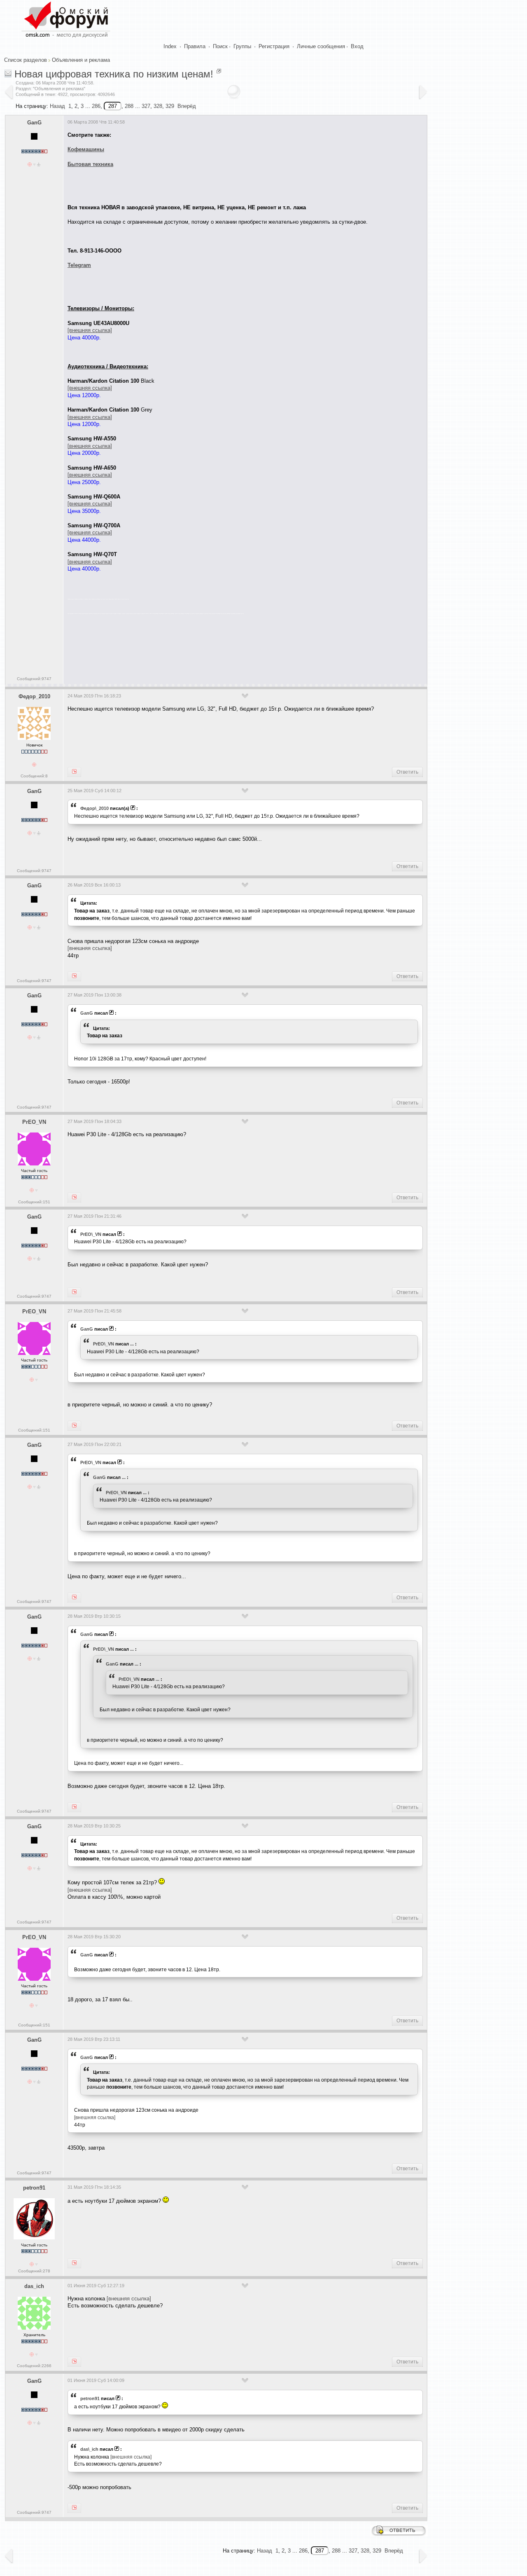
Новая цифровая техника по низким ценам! (114, 74)
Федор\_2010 (94, 808)
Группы (242, 46)
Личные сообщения (321, 46)
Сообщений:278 (34, 2271)
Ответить (407, 772)
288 (129, 106)
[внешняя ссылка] (90, 948)
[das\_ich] (74, 2508)
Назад (57, 106)
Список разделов (26, 60)
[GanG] (74, 772)
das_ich (34, 2286)
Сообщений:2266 (34, 2366)
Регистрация (274, 46)
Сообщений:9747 (34, 679)
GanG (34, 123)
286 (96, 106)
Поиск (220, 46)
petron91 (34, 2188)
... (132, 1344)
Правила (195, 46)
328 (158, 106)
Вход (357, 46)
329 (170, 106)
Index (170, 46)
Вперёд (187, 106)
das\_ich (89, 2449)
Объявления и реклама (81, 60)
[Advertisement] (217, 647)
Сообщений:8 (34, 776)
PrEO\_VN (91, 1234)
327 (146, 106)
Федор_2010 (34, 696)
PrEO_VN (34, 1122)
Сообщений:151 (34, 1202)
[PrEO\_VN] (74, 1292)
